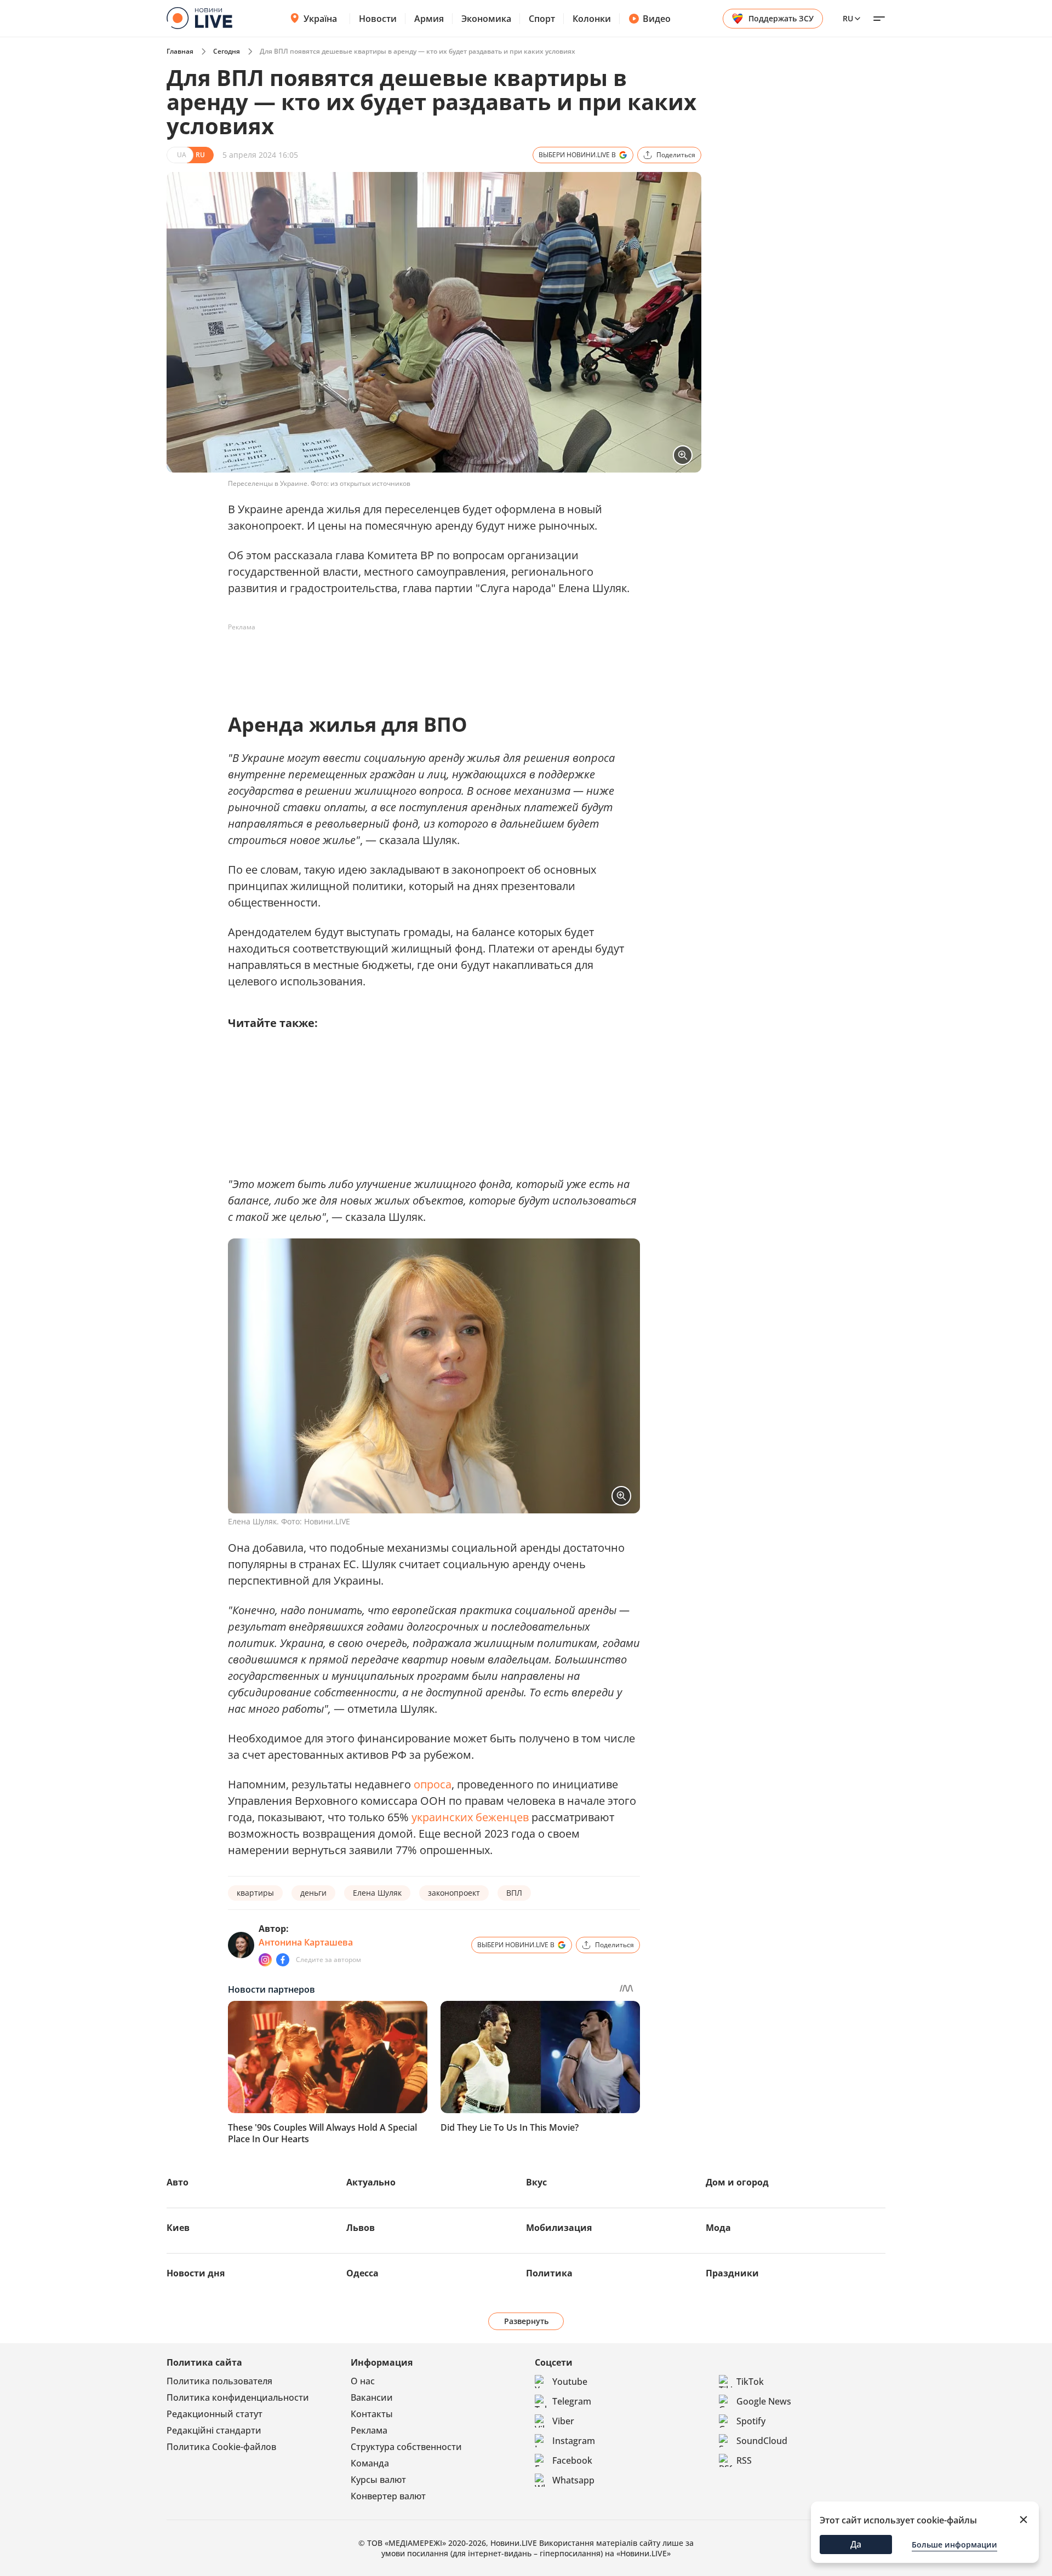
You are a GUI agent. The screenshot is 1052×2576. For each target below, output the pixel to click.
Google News (764, 2401)
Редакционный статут (215, 2414)
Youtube (570, 2382)
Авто (178, 2182)
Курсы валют (378, 2480)
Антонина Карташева (306, 1942)
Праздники (732, 2273)
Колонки (592, 19)
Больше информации (954, 2545)
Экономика (486, 19)
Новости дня (196, 2273)
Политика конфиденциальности (238, 2397)
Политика (549, 2273)
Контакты (372, 2414)
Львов (361, 2228)
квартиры (255, 1893)
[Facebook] (283, 1960)
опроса (433, 1784)
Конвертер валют (388, 2496)
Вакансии (372, 2397)
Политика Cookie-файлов (221, 2447)
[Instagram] (265, 1960)
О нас (363, 2381)
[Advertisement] (427, 661)
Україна (320, 19)
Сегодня (227, 51)
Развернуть (526, 2321)
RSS (744, 2460)
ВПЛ (514, 1893)
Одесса (362, 2273)
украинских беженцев (470, 1817)
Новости (378, 19)
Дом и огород (737, 2182)
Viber (563, 2421)
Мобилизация (559, 2228)
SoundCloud (762, 2441)
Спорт (542, 19)
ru (848, 18)
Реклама (369, 2430)
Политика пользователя (219, 2381)
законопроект (454, 1893)
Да (856, 2544)
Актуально (371, 2182)
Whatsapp (573, 2480)
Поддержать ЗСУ (781, 18)
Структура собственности (406, 2447)
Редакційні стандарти (214, 2430)
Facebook (572, 2460)
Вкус (536, 2182)
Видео (657, 19)
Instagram (574, 2441)
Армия (429, 19)
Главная (180, 51)
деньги (313, 1893)
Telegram (572, 2401)
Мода (718, 2228)
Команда (370, 2463)
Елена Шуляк (377, 1893)
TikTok (750, 2382)
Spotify (751, 2421)
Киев (178, 2228)
